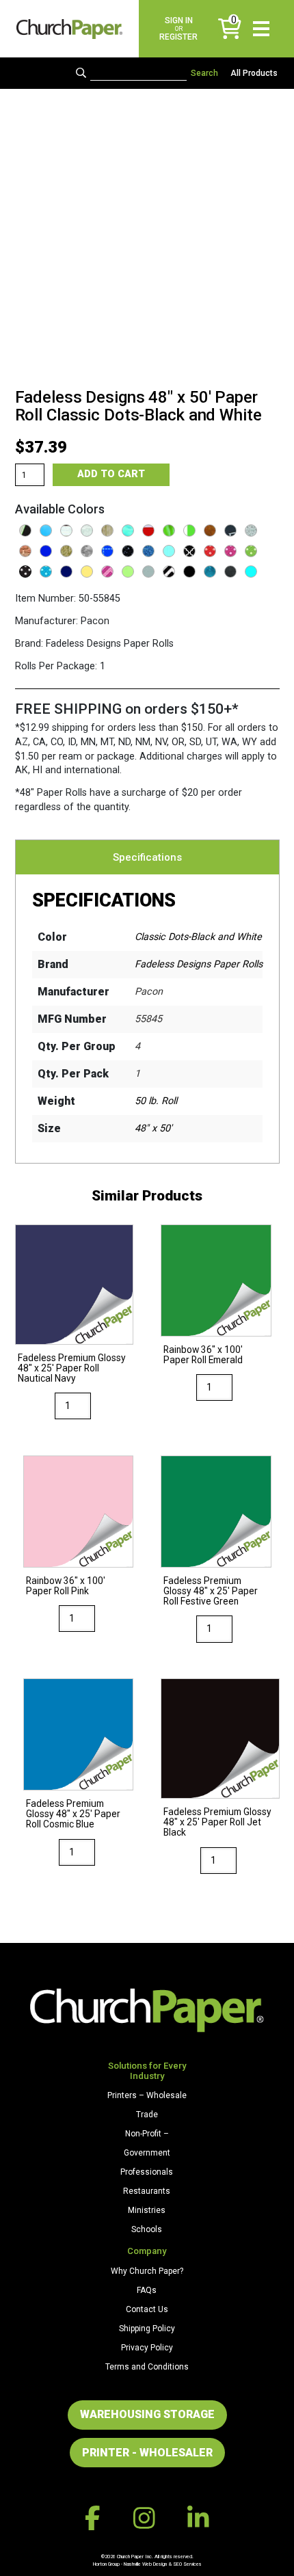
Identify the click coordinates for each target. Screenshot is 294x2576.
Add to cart (111, 474)
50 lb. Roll (156, 1101)
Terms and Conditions (147, 2367)
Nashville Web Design (145, 2564)
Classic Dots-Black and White (198, 937)
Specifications (147, 857)
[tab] (147, 857)
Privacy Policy (147, 2348)
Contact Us (147, 2309)
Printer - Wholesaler (147, 2453)
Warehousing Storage (147, 2414)
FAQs (147, 2290)
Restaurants (147, 2191)
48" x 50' (153, 1128)
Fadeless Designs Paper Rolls (199, 964)
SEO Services (187, 2564)
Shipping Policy (147, 2329)
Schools (147, 2229)
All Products (254, 73)
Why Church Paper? (147, 2271)
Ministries (147, 2210)
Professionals (147, 2172)
